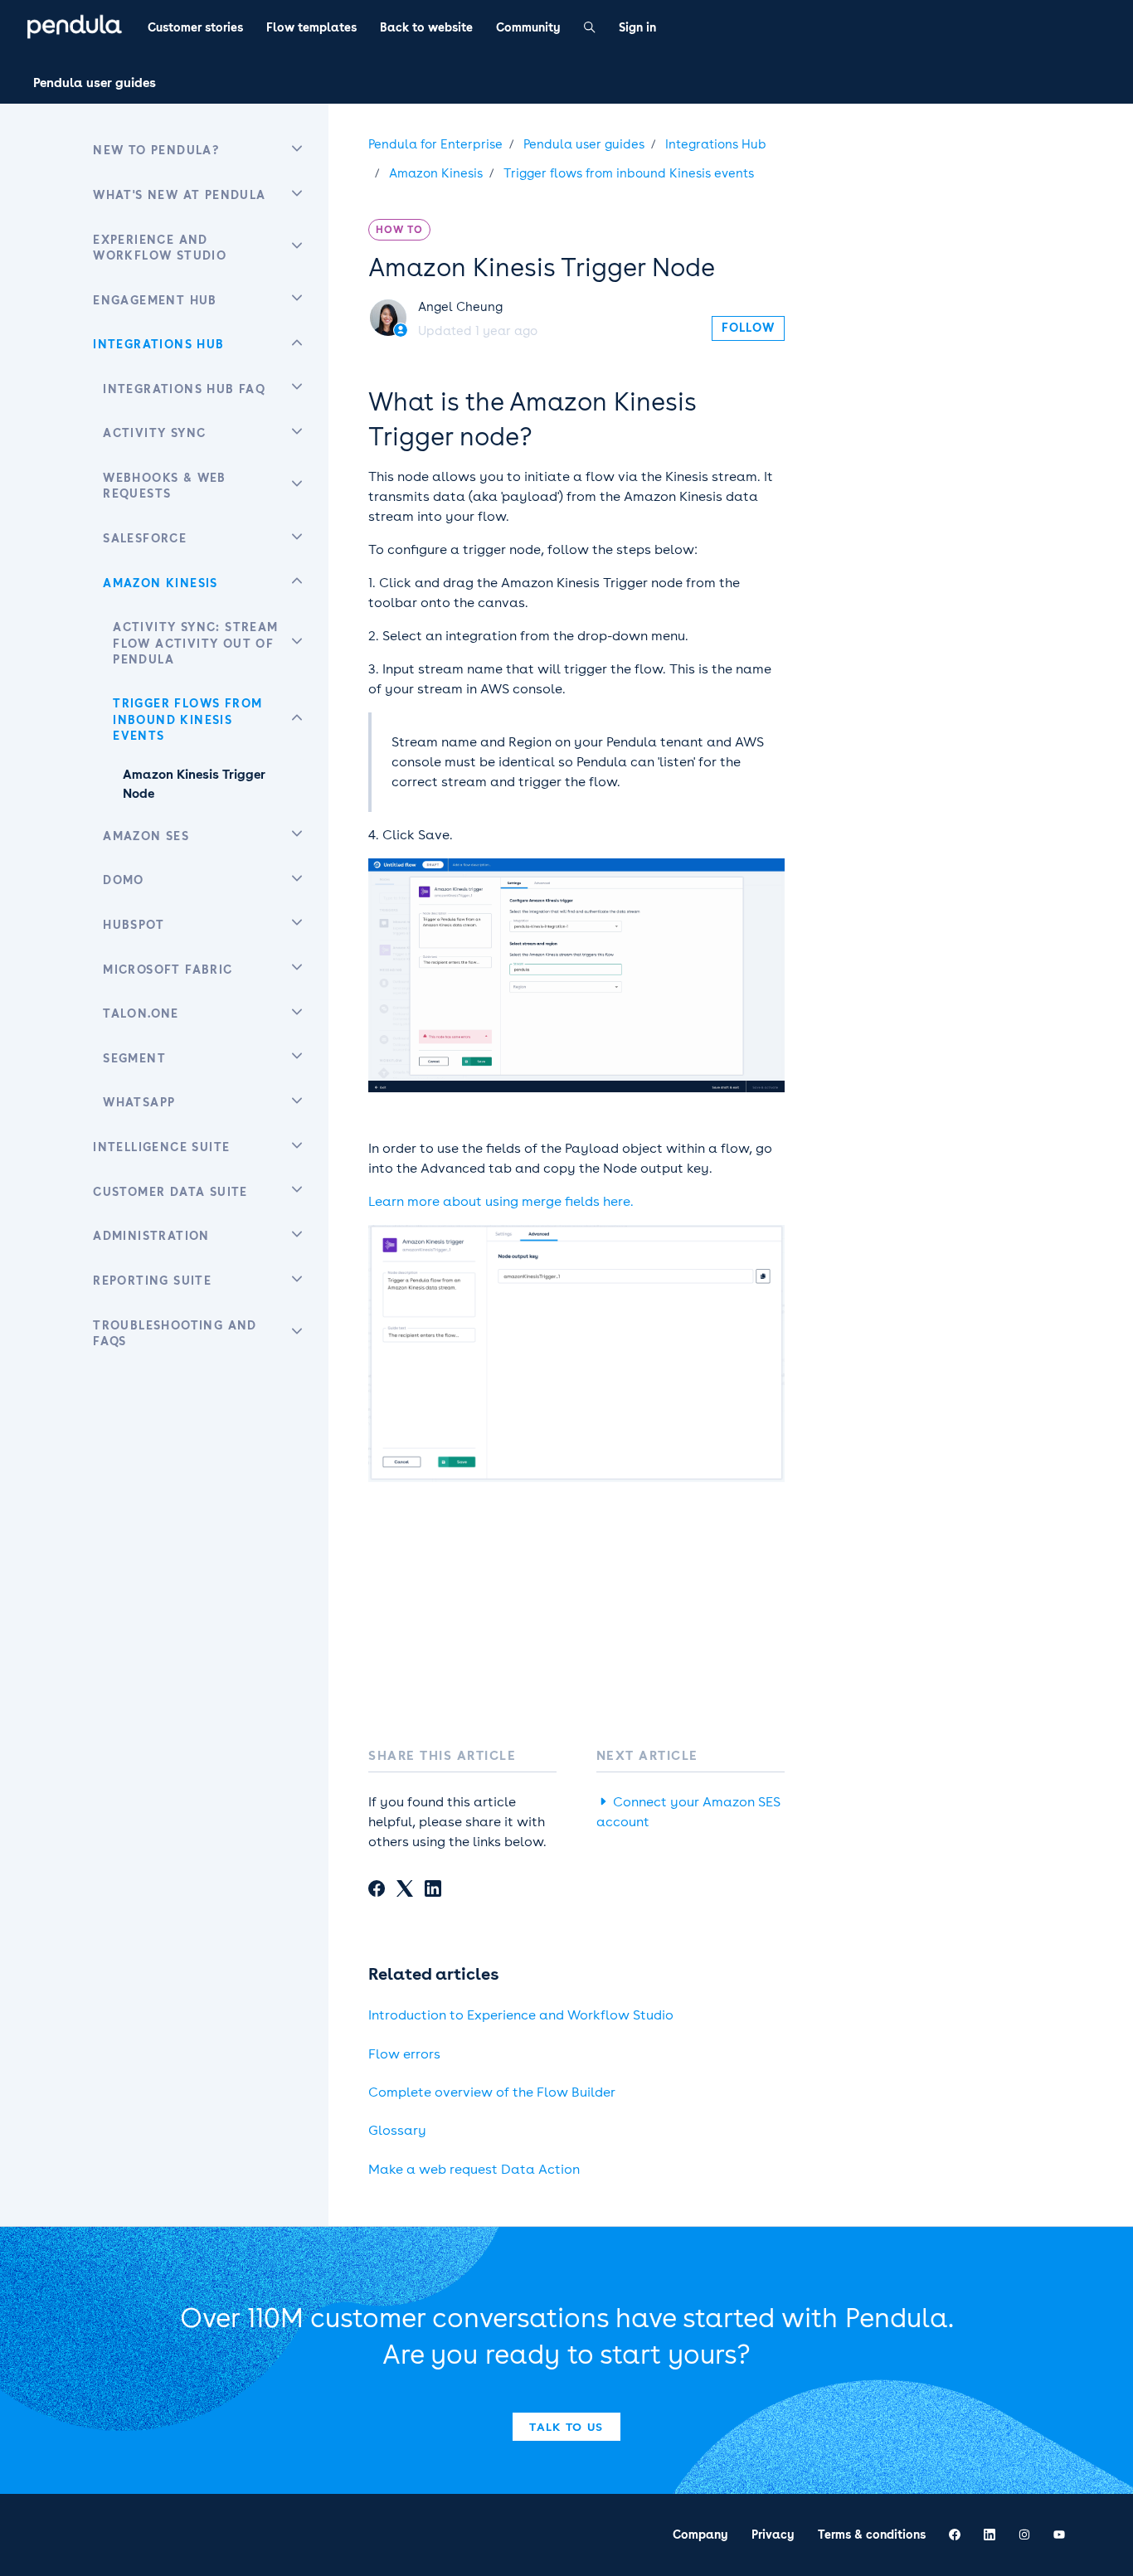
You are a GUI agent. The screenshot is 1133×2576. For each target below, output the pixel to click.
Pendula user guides (95, 83)
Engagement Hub (155, 300)
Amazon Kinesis (436, 173)
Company (700, 2535)
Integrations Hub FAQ (184, 389)
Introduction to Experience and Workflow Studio (521, 2015)
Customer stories (195, 27)
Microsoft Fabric (168, 970)
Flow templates (311, 27)
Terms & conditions (872, 2535)
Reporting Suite (152, 1281)
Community (528, 27)
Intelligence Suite (161, 1147)
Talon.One (141, 1013)
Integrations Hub (716, 144)
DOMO (124, 880)
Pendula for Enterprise (435, 144)
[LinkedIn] (433, 1891)
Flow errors (404, 2054)
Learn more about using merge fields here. (501, 1201)
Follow (748, 328)
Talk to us (566, 2427)
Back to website (426, 27)
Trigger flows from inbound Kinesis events (629, 173)
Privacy (773, 2535)
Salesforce (145, 538)
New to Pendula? (156, 150)
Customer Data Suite (170, 1192)
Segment (134, 1058)
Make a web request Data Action (474, 2169)
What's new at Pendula (179, 195)
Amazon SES (146, 836)
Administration (151, 1236)
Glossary (397, 2130)
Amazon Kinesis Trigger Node (194, 784)
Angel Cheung (460, 307)
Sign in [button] (637, 27)
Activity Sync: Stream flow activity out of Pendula (195, 643)
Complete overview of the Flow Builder (492, 2092)
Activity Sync (154, 433)
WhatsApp (139, 1102)
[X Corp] (405, 1891)
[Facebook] (377, 1891)
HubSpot (134, 925)
